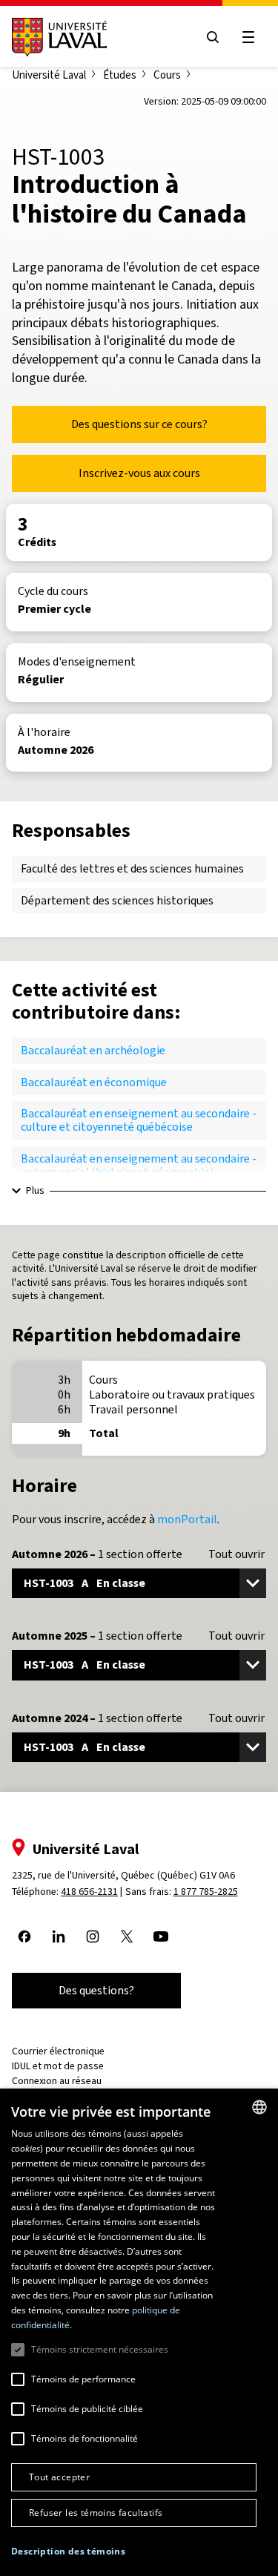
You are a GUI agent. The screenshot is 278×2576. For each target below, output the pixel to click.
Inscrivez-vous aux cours (139, 473)
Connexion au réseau (57, 2081)
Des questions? (96, 1990)
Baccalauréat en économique (94, 1082)
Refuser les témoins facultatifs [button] (96, 2513)
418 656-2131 (89, 1892)
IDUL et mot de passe (58, 2066)
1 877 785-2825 (206, 1892)
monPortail (187, 1519)
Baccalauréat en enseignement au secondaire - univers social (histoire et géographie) (139, 1165)
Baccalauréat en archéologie (93, 1050)
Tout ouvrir (236, 1554)
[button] (68, 2552)
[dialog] (139, 2332)
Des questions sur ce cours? (139, 424)
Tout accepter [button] (59, 2477)
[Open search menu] (213, 37)
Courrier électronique (58, 2051)
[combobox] (259, 2107)
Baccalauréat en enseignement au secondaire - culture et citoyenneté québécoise (139, 1120)
